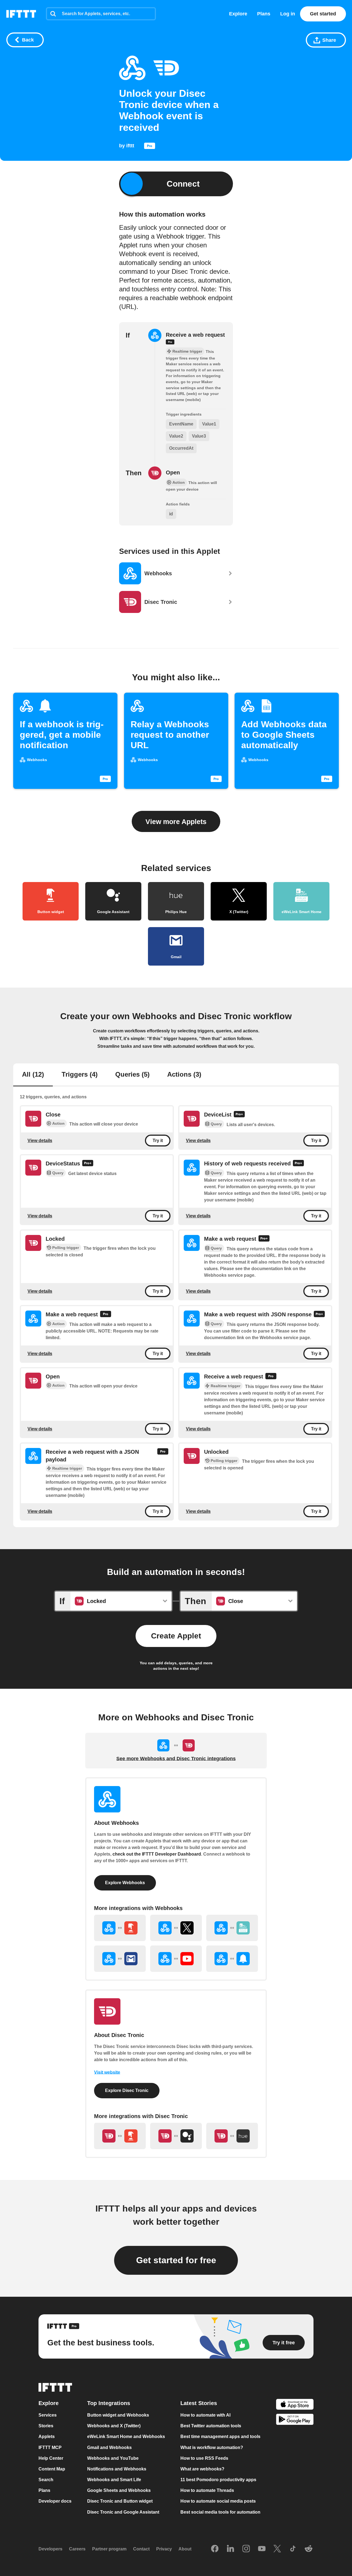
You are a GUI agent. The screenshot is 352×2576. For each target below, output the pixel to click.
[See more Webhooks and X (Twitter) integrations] (176, 1928)
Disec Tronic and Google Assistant (123, 2512)
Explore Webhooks (125, 1883)
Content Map (52, 2469)
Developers (50, 2549)
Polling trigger (66, 1248)
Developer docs (55, 2501)
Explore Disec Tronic (127, 2090)
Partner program (109, 2549)
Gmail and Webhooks (109, 2448)
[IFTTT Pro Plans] (150, 147)
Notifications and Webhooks (117, 2469)
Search (46, 2480)
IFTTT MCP (50, 2448)
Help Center (51, 2458)
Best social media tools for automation (220, 2512)
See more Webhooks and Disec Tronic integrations (176, 1759)
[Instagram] (246, 2549)
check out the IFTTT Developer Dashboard (157, 1854)
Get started (323, 14)
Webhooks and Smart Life (114, 2480)
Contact (141, 2549)
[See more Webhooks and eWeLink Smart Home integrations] (232, 1928)
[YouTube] (262, 2549)
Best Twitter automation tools (211, 2426)
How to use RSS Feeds (204, 2458)
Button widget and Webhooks (118, 2415)
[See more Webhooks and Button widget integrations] (120, 1928)
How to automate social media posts (218, 2501)
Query (216, 1124)
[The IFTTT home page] (21, 14)
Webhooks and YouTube (113, 2458)
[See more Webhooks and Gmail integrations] (120, 1959)
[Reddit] (309, 2549)
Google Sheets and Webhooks (119, 2491)
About (185, 2549)
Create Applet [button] (176, 1636)
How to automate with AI (205, 2415)
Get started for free (176, 2260)
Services (48, 2415)
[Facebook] (215, 2549)
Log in (288, 14)
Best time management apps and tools (220, 2437)
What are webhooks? (202, 2469)
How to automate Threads (207, 2491)
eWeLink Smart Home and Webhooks (126, 2437)
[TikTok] (293, 2549)
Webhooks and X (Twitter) (114, 2426)
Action (58, 1123)
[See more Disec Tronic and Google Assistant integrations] (176, 2136)
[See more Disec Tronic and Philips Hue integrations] (232, 2136)
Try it (158, 1141)
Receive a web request (195, 335)
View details (40, 1141)
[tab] (33, 1075)
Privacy (164, 2549)
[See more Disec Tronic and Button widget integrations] (120, 2136)
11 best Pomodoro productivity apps (218, 2480)
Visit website (107, 2072)
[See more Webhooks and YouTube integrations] (176, 1959)
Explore (238, 14)
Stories (46, 2426)
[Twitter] (277, 2549)
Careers (77, 2549)
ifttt (130, 146)
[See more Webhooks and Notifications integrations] (232, 1959)
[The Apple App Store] (295, 2405)
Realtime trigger (226, 1386)
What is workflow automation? (212, 2448)
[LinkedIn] (230, 2549)
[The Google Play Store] (295, 2420)
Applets (47, 2437)
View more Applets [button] (176, 822)
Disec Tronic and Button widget (120, 2501)
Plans (264, 14)
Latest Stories (199, 2403)
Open (173, 472)
